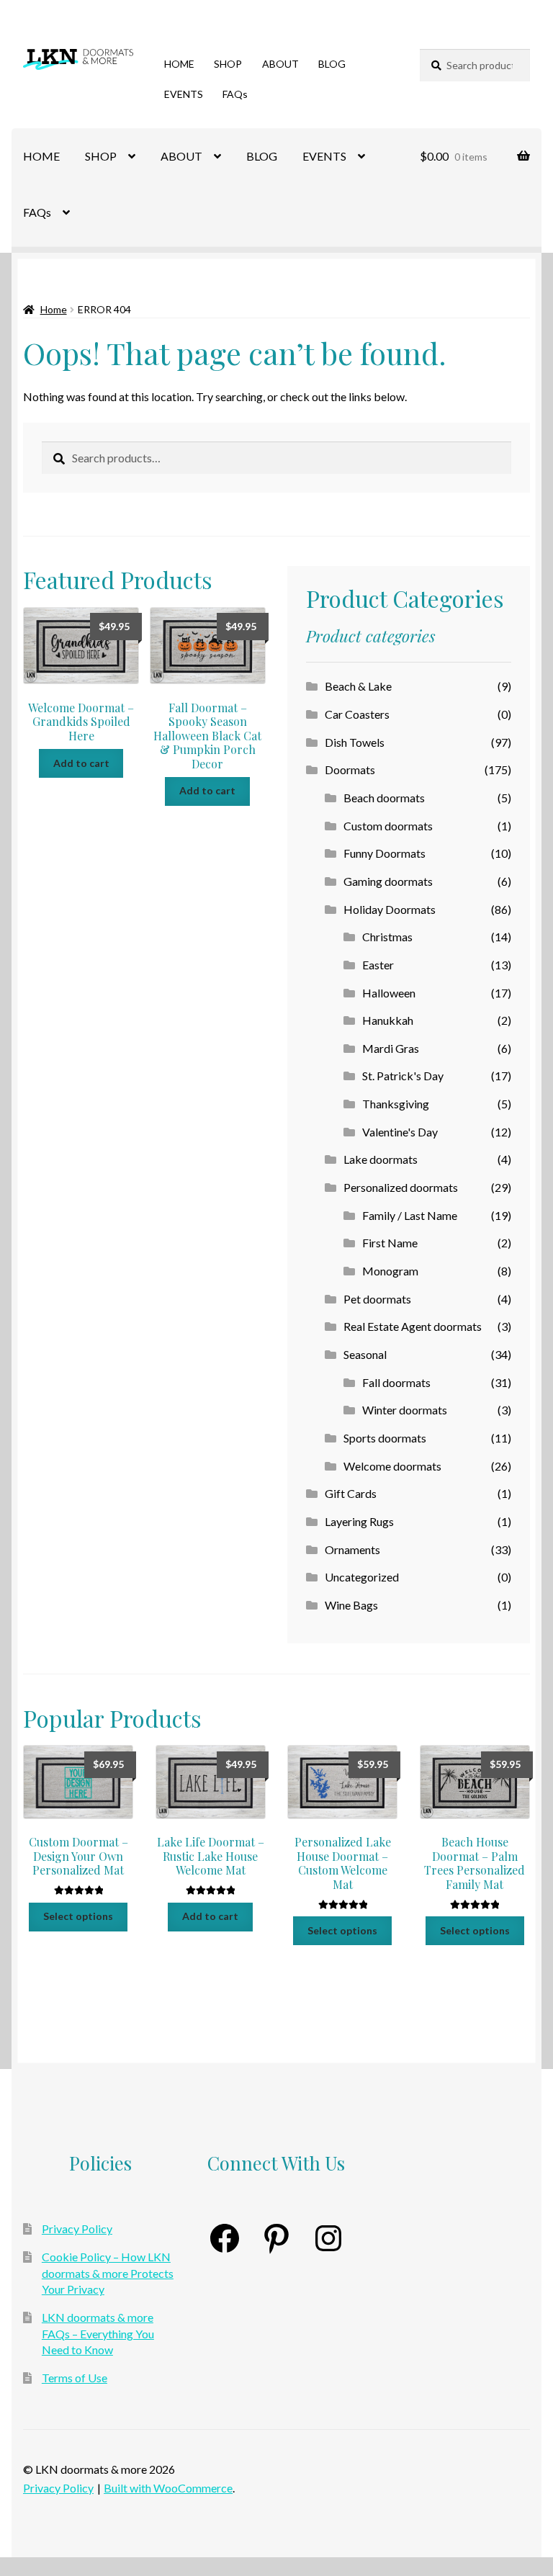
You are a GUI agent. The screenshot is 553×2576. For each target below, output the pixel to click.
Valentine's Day (400, 1132)
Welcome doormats (392, 1466)
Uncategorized (362, 1577)
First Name (390, 1243)
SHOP (228, 64)
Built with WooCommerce (168, 2488)
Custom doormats (388, 826)
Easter (378, 965)
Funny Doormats (385, 853)
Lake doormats (381, 1159)
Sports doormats (385, 1438)
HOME (179, 64)
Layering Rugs (359, 1521)
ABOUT (280, 64)
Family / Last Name (410, 1215)
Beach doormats (384, 798)
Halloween (389, 993)
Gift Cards (351, 1493)
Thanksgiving (396, 1104)
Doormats (350, 769)
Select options (78, 1916)
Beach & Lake (358, 686)
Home (54, 309)
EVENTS (184, 94)
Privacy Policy (77, 2229)
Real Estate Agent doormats (413, 1326)
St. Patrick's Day (403, 1076)
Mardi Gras (391, 1048)
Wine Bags (351, 1605)
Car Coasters (357, 714)
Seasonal (365, 1354)
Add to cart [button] (81, 763)
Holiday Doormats (390, 909)
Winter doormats (405, 1410)
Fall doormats (396, 1382)
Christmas (387, 937)
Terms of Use (75, 2378)
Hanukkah (388, 1020)
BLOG (332, 64)
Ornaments (352, 1549)
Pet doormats (377, 1299)
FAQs (235, 94)
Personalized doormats (401, 1187)
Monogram (390, 1271)
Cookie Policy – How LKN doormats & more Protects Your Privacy (108, 2273)
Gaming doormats (388, 881)
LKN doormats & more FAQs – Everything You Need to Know (98, 2333)
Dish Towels (355, 742)
